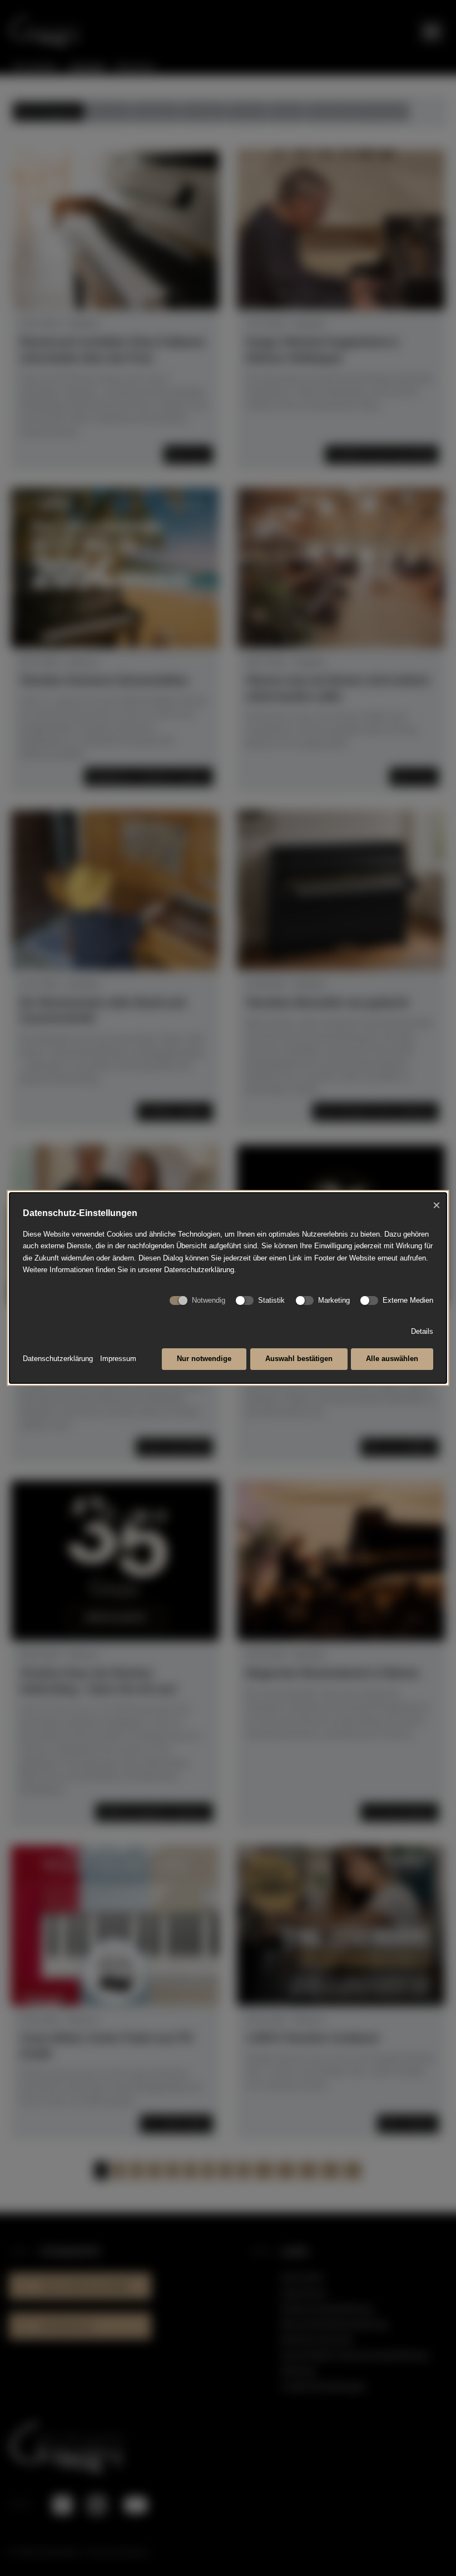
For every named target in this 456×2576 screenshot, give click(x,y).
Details (422, 1331)
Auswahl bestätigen (299, 1359)
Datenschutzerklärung (58, 1359)
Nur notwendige (204, 1359)
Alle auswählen (392, 1359)
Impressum (118, 1359)
